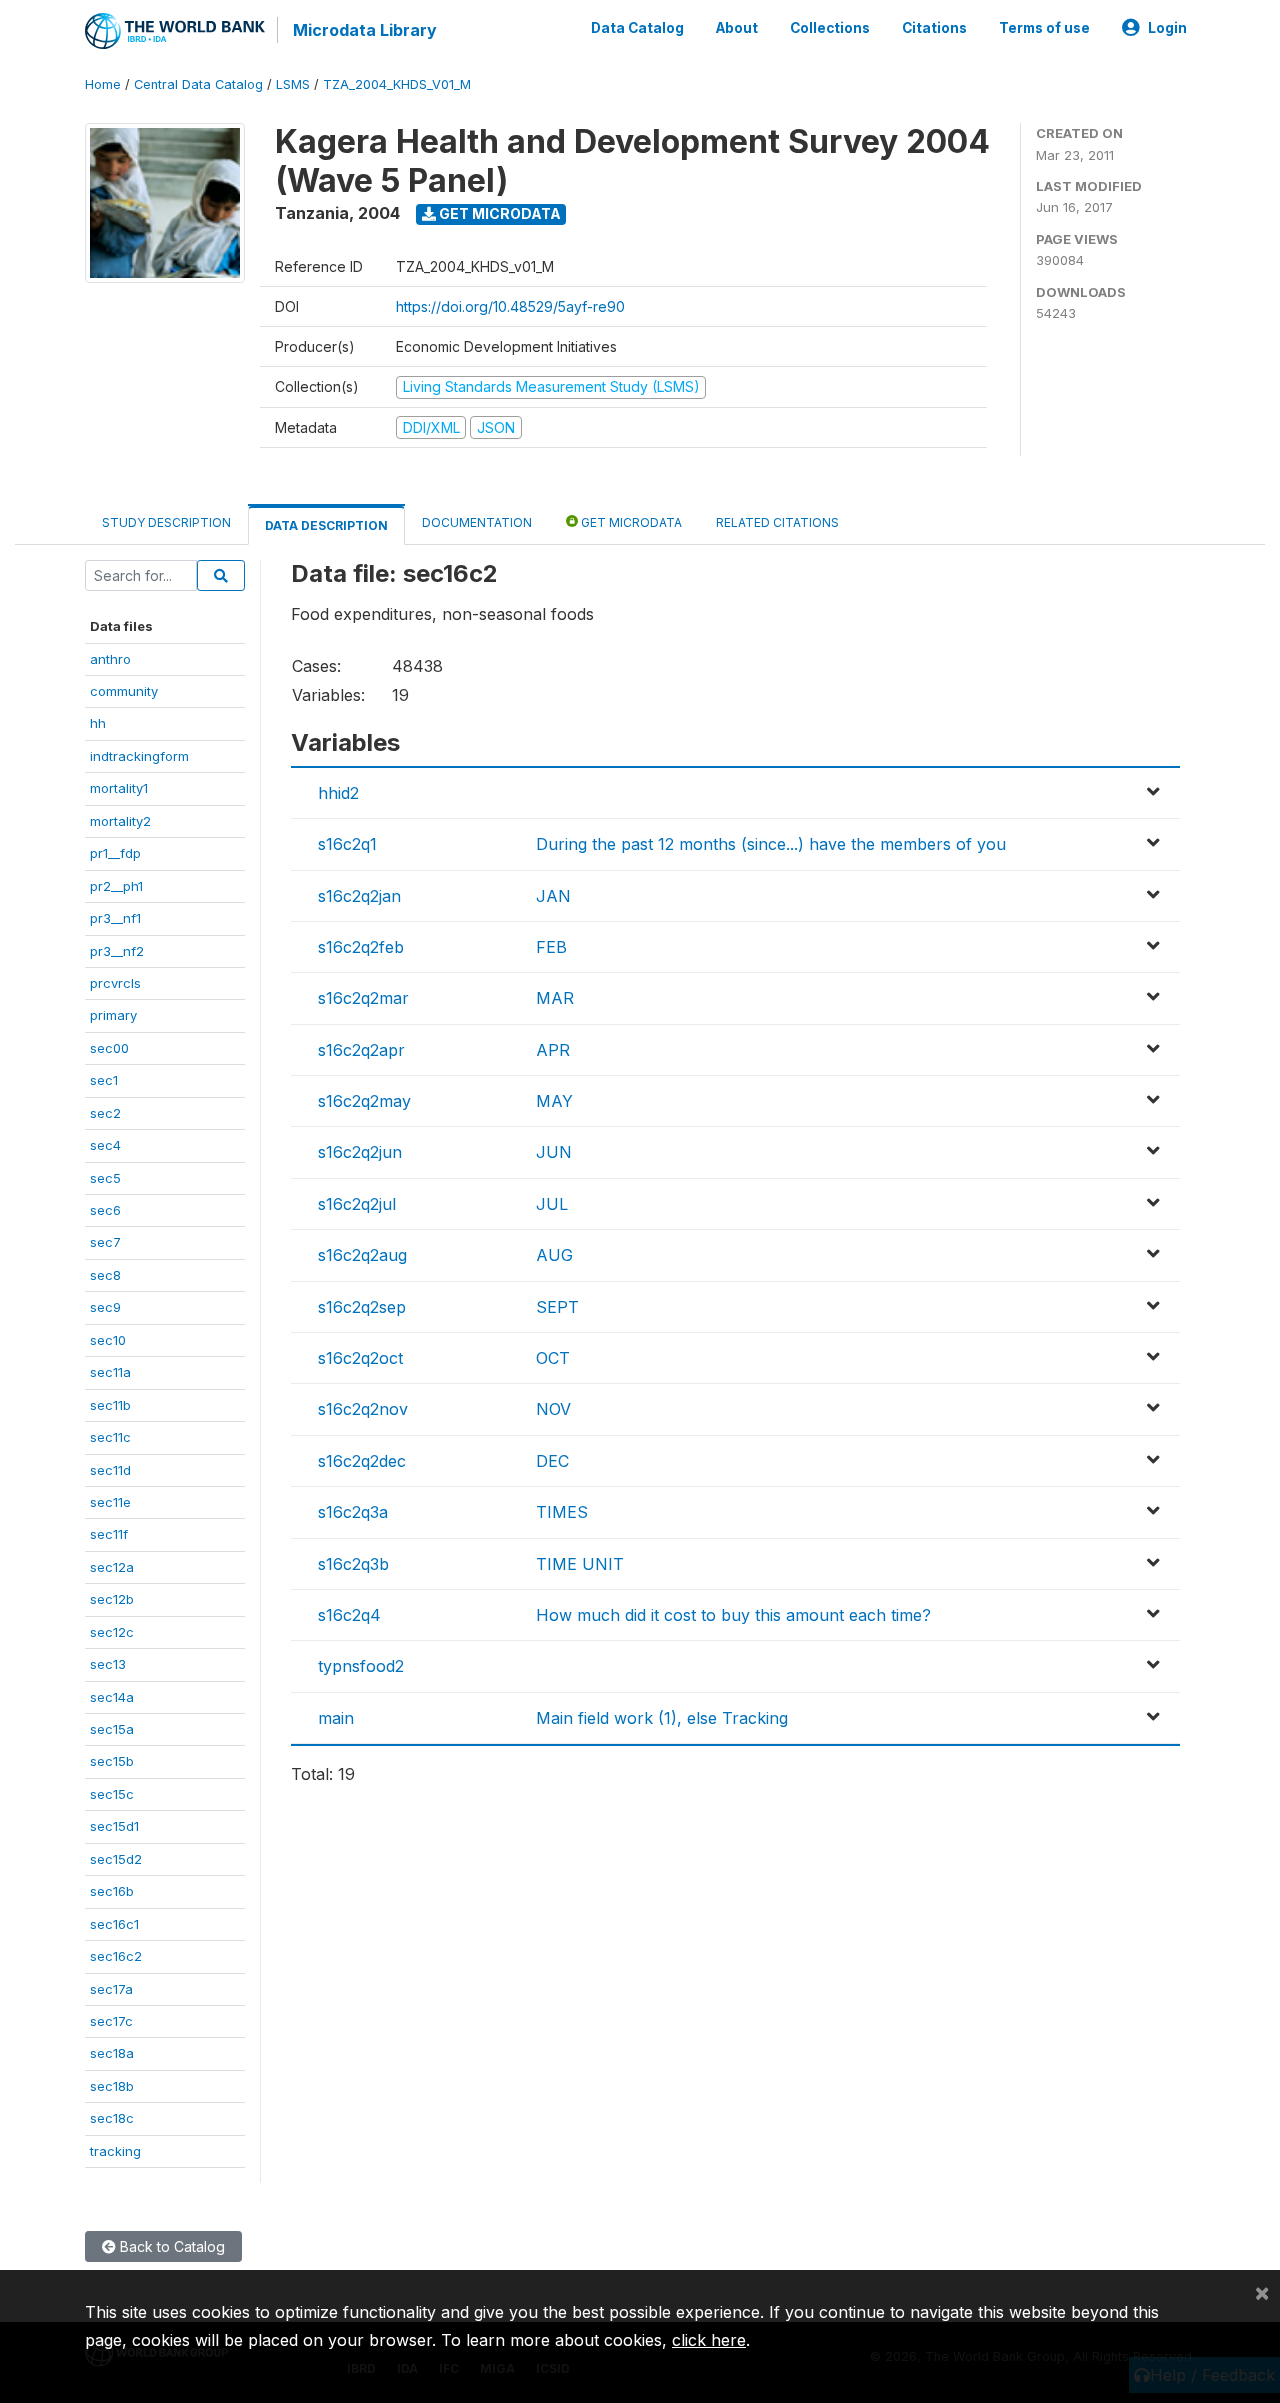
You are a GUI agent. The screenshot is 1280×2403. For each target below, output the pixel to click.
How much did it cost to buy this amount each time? (733, 1615)
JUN (554, 1152)
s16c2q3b (353, 1564)
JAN (553, 896)
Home (103, 84)
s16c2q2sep (362, 1307)
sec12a (112, 1567)
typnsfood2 (361, 1666)
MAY (554, 1101)
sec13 (108, 1664)
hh (98, 723)
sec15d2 (116, 1859)
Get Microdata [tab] (630, 522)
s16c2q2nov (363, 1409)
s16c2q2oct (360, 1358)
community (124, 691)
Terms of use (1044, 28)
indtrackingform (139, 756)
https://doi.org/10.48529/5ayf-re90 (510, 306)
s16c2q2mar (363, 998)
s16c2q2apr (361, 1050)
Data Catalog (637, 28)
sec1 (104, 1080)
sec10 (108, 1340)
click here (709, 2340)
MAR (555, 998)
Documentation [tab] (477, 522)
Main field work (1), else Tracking (662, 1718)
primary (113, 1015)
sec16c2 (116, 1956)
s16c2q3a (353, 1512)
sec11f (109, 1534)
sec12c (112, 1632)
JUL (552, 1204)
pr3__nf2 (117, 951)
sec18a (112, 2053)
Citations (934, 28)
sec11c (110, 1437)
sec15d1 (114, 1826)
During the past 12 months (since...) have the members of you (771, 844)
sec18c (112, 2118)
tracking (115, 2151)
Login (1167, 28)
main (336, 1718)
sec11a (110, 1372)
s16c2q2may (364, 1101)
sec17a (111, 1989)
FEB (551, 947)
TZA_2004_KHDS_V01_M (397, 84)
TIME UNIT (580, 1564)
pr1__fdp (115, 853)
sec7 (105, 1242)
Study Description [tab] (166, 522)
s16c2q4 (349, 1615)
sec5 (105, 1178)
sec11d (110, 1470)
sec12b (112, 1599)
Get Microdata (498, 213)
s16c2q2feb (361, 947)
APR (553, 1050)
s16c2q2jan (359, 896)
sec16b (112, 1891)
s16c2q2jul (357, 1204)
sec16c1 (114, 1924)
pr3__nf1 (115, 918)
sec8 (105, 1275)
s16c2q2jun (360, 1152)
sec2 (105, 1113)
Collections (830, 28)
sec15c (112, 1794)
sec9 (105, 1307)
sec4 (105, 1145)
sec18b (112, 2086)
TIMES (562, 1512)
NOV (553, 1409)
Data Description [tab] (326, 525)
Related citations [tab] (777, 522)
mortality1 (119, 788)
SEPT (557, 1307)
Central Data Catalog (198, 84)
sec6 (105, 1210)
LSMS (293, 84)
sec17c (111, 2021)
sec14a (112, 1697)
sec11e (110, 1502)
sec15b (112, 1761)
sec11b (110, 1405)
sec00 (109, 1048)
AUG (554, 1255)
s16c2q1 (347, 844)
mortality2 (120, 821)
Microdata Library (365, 30)
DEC (552, 1461)
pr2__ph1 (116, 886)
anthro (110, 659)
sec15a (112, 1729)
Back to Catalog (170, 2246)
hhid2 (338, 793)
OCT (553, 1358)
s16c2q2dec (362, 1461)
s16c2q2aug (362, 1255)
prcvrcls (115, 983)
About (737, 28)
